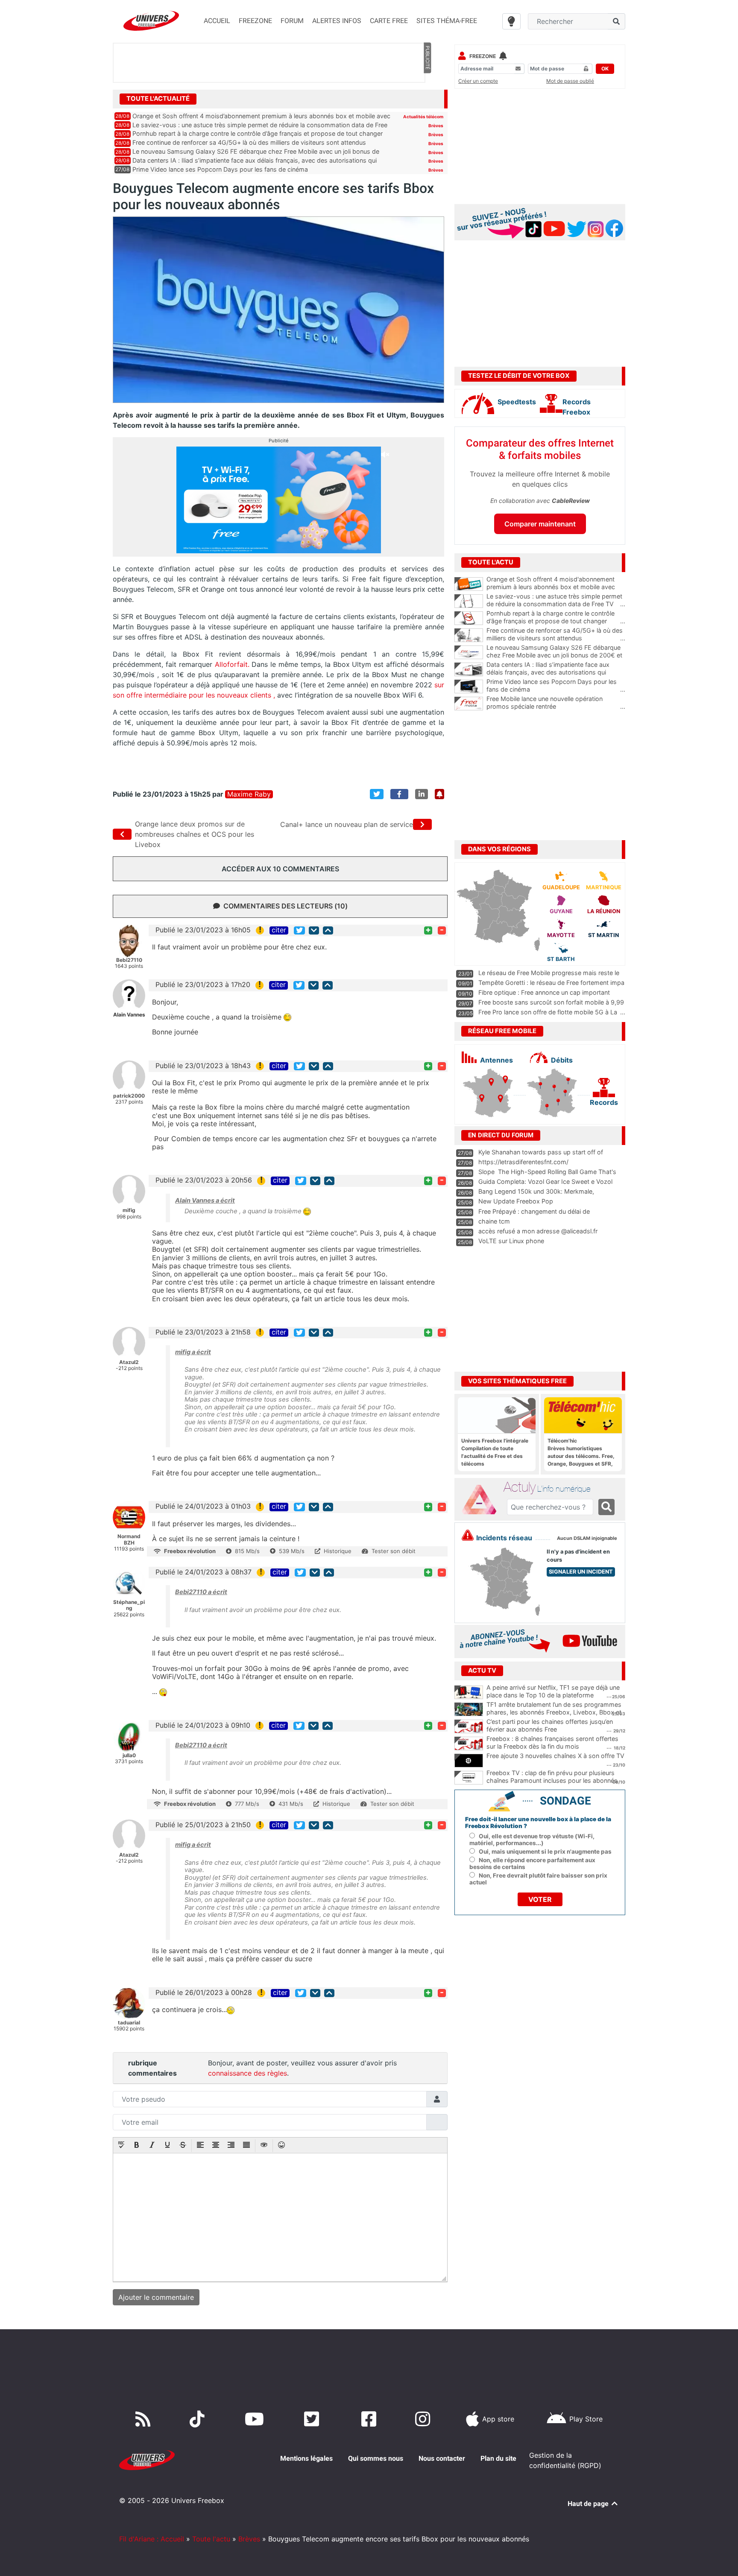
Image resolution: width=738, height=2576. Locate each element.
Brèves (436, 126)
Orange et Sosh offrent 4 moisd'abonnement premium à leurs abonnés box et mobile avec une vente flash (556, 587)
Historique (338, 1551)
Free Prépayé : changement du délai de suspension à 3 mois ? (534, 1215)
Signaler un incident (581, 1572)
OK (605, 69)
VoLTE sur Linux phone (511, 1241)
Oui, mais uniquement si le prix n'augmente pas (545, 1852)
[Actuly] (483, 1500)
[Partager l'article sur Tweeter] (377, 794)
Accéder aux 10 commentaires (280, 869)
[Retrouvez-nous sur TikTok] (199, 2419)
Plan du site (498, 2458)
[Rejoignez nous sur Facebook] (370, 2419)
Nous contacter (442, 2458)
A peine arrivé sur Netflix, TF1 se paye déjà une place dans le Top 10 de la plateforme (553, 1691)
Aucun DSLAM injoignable (587, 1538)
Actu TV (482, 1671)
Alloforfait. (232, 664)
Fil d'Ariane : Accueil (152, 2539)
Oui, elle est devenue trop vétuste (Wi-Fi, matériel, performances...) (532, 1840)
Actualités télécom (423, 117)
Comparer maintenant (540, 524)
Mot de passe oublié (570, 81)
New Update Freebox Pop (516, 1201)
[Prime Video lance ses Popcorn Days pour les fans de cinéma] (469, 686)
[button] (121, 2146)
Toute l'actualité (158, 99)
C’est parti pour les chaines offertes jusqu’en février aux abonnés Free (550, 1726)
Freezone (483, 56)
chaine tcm (494, 1221)
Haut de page (589, 2504)
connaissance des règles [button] (247, 2073)
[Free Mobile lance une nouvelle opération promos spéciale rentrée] (469, 704)
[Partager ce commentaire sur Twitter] (299, 930)
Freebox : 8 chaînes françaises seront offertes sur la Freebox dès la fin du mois (552, 1743)
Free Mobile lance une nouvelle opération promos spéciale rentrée (556, 703)
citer (279, 930)
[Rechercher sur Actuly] (606, 1507)
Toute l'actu (211, 2539)
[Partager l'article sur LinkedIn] (422, 794)
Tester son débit (394, 1551)
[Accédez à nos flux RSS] (145, 2419)
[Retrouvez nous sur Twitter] (313, 2419)
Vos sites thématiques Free (517, 1381)
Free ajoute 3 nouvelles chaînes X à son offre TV (555, 1756)
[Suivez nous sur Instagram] (425, 2419)
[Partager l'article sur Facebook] (399, 794)
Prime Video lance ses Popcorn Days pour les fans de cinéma (220, 169)
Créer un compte (478, 81)
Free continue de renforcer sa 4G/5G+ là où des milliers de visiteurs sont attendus (249, 142)
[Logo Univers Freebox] (151, 21)
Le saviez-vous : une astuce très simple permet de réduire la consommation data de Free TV (556, 600)
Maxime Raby (249, 794)
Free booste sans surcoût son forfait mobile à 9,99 (551, 1002)
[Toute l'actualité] (427, 98)
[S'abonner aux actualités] (439, 794)
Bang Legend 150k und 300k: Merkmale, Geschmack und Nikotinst (536, 1195)
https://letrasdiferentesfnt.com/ (523, 1162)
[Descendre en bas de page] (314, 930)
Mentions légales (306, 2458)
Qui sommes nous (376, 2458)
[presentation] (121, 2146)
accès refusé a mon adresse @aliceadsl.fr (538, 1231)
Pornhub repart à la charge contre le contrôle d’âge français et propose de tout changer (258, 133)
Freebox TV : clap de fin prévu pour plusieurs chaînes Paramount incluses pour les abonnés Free (552, 1781)
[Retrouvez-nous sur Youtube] (256, 2419)
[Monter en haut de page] (328, 930)
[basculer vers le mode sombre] (511, 21)
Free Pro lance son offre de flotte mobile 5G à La (548, 1012)
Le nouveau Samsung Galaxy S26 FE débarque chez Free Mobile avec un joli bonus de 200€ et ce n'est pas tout (556, 655)
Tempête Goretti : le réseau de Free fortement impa (551, 983)
